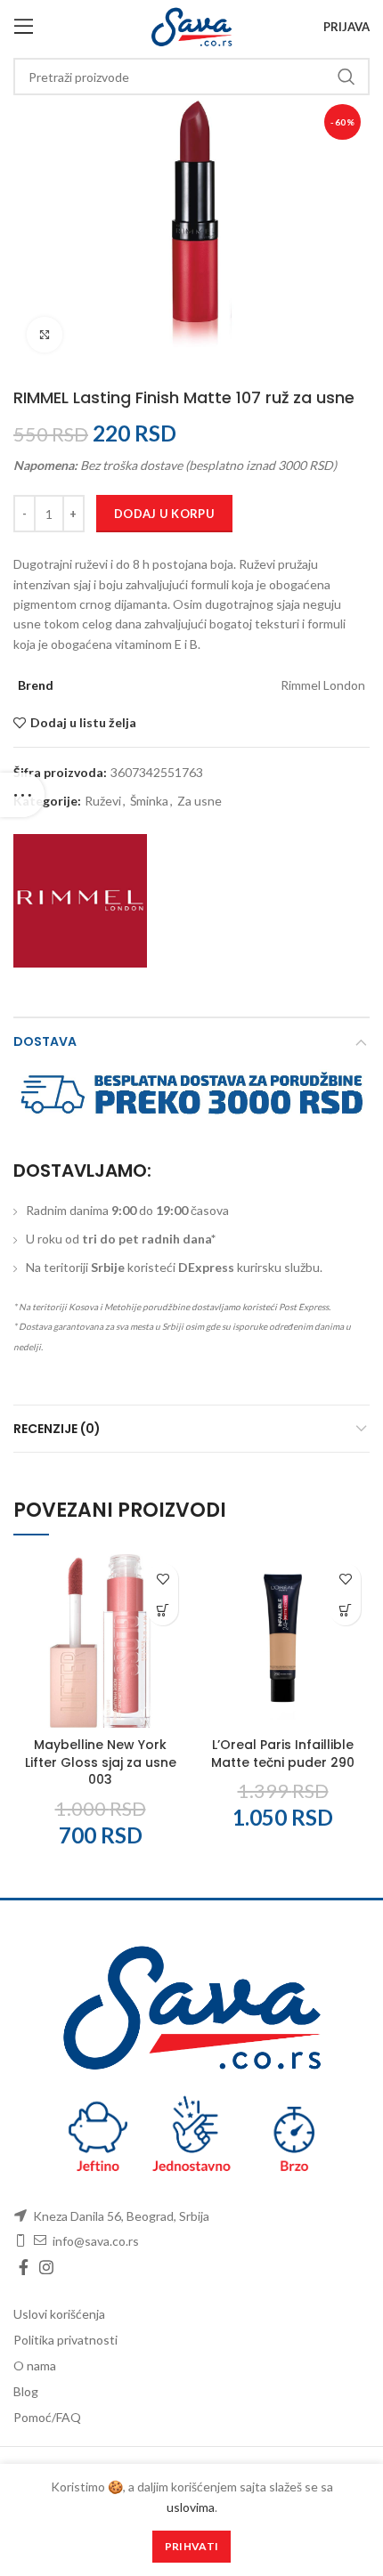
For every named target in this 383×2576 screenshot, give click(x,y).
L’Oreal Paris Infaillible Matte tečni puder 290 (283, 1754)
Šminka (149, 801)
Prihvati (191, 2546)
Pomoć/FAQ (47, 2417)
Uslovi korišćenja (59, 2314)
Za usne (200, 801)
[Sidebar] (22, 795)
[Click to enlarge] (45, 335)
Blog (26, 2391)
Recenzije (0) (57, 1429)
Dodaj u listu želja (83, 723)
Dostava (45, 1041)
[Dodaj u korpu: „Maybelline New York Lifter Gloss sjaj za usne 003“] (163, 1610)
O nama (35, 2365)
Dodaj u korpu (164, 514)
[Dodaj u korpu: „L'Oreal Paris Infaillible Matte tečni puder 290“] (345, 1610)
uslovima (191, 2507)
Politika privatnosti (65, 2340)
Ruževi (103, 801)
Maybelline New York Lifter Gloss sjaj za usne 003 (101, 1762)
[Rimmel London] (80, 901)
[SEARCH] (346, 77)
